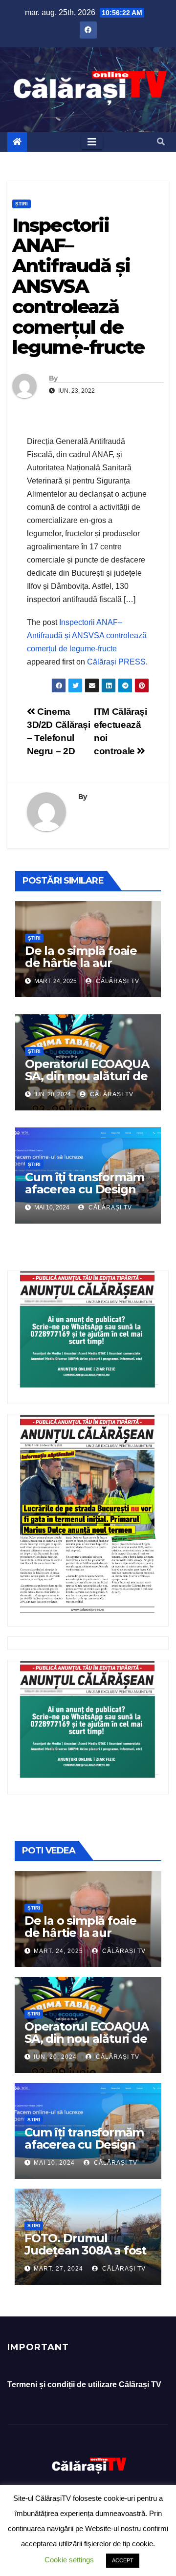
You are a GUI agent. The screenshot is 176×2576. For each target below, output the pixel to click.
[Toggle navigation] (92, 142)
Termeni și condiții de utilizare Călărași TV (84, 2385)
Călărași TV (117, 981)
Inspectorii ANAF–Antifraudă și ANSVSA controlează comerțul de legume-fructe (87, 635)
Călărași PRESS (116, 662)
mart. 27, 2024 (58, 2269)
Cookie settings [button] (69, 2560)
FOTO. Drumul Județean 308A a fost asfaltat (85, 2250)
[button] (161, 142)
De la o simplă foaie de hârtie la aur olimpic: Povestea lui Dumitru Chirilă (84, 969)
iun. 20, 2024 (55, 2057)
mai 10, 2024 (54, 2163)
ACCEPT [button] (123, 2560)
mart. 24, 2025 (58, 1951)
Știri (22, 204)
